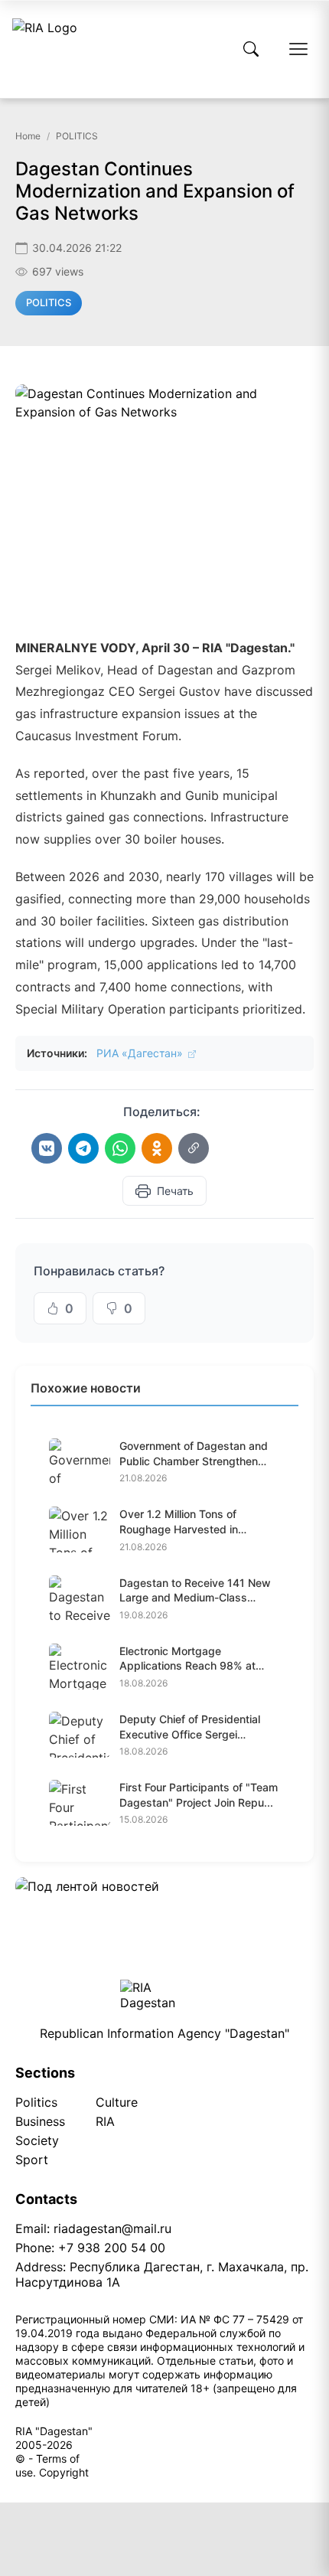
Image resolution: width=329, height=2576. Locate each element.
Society (37, 2140)
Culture (117, 2102)
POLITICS (77, 136)
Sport (32, 2160)
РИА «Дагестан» (141, 1053)
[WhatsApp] (120, 1148)
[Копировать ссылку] (194, 1148)
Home (28, 136)
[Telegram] (83, 1148)
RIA (105, 2121)
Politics (36, 2102)
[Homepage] (45, 49)
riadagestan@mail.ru (112, 2228)
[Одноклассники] (157, 1148)
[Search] (251, 49)
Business (40, 2121)
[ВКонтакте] (47, 1148)
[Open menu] (298, 49)
